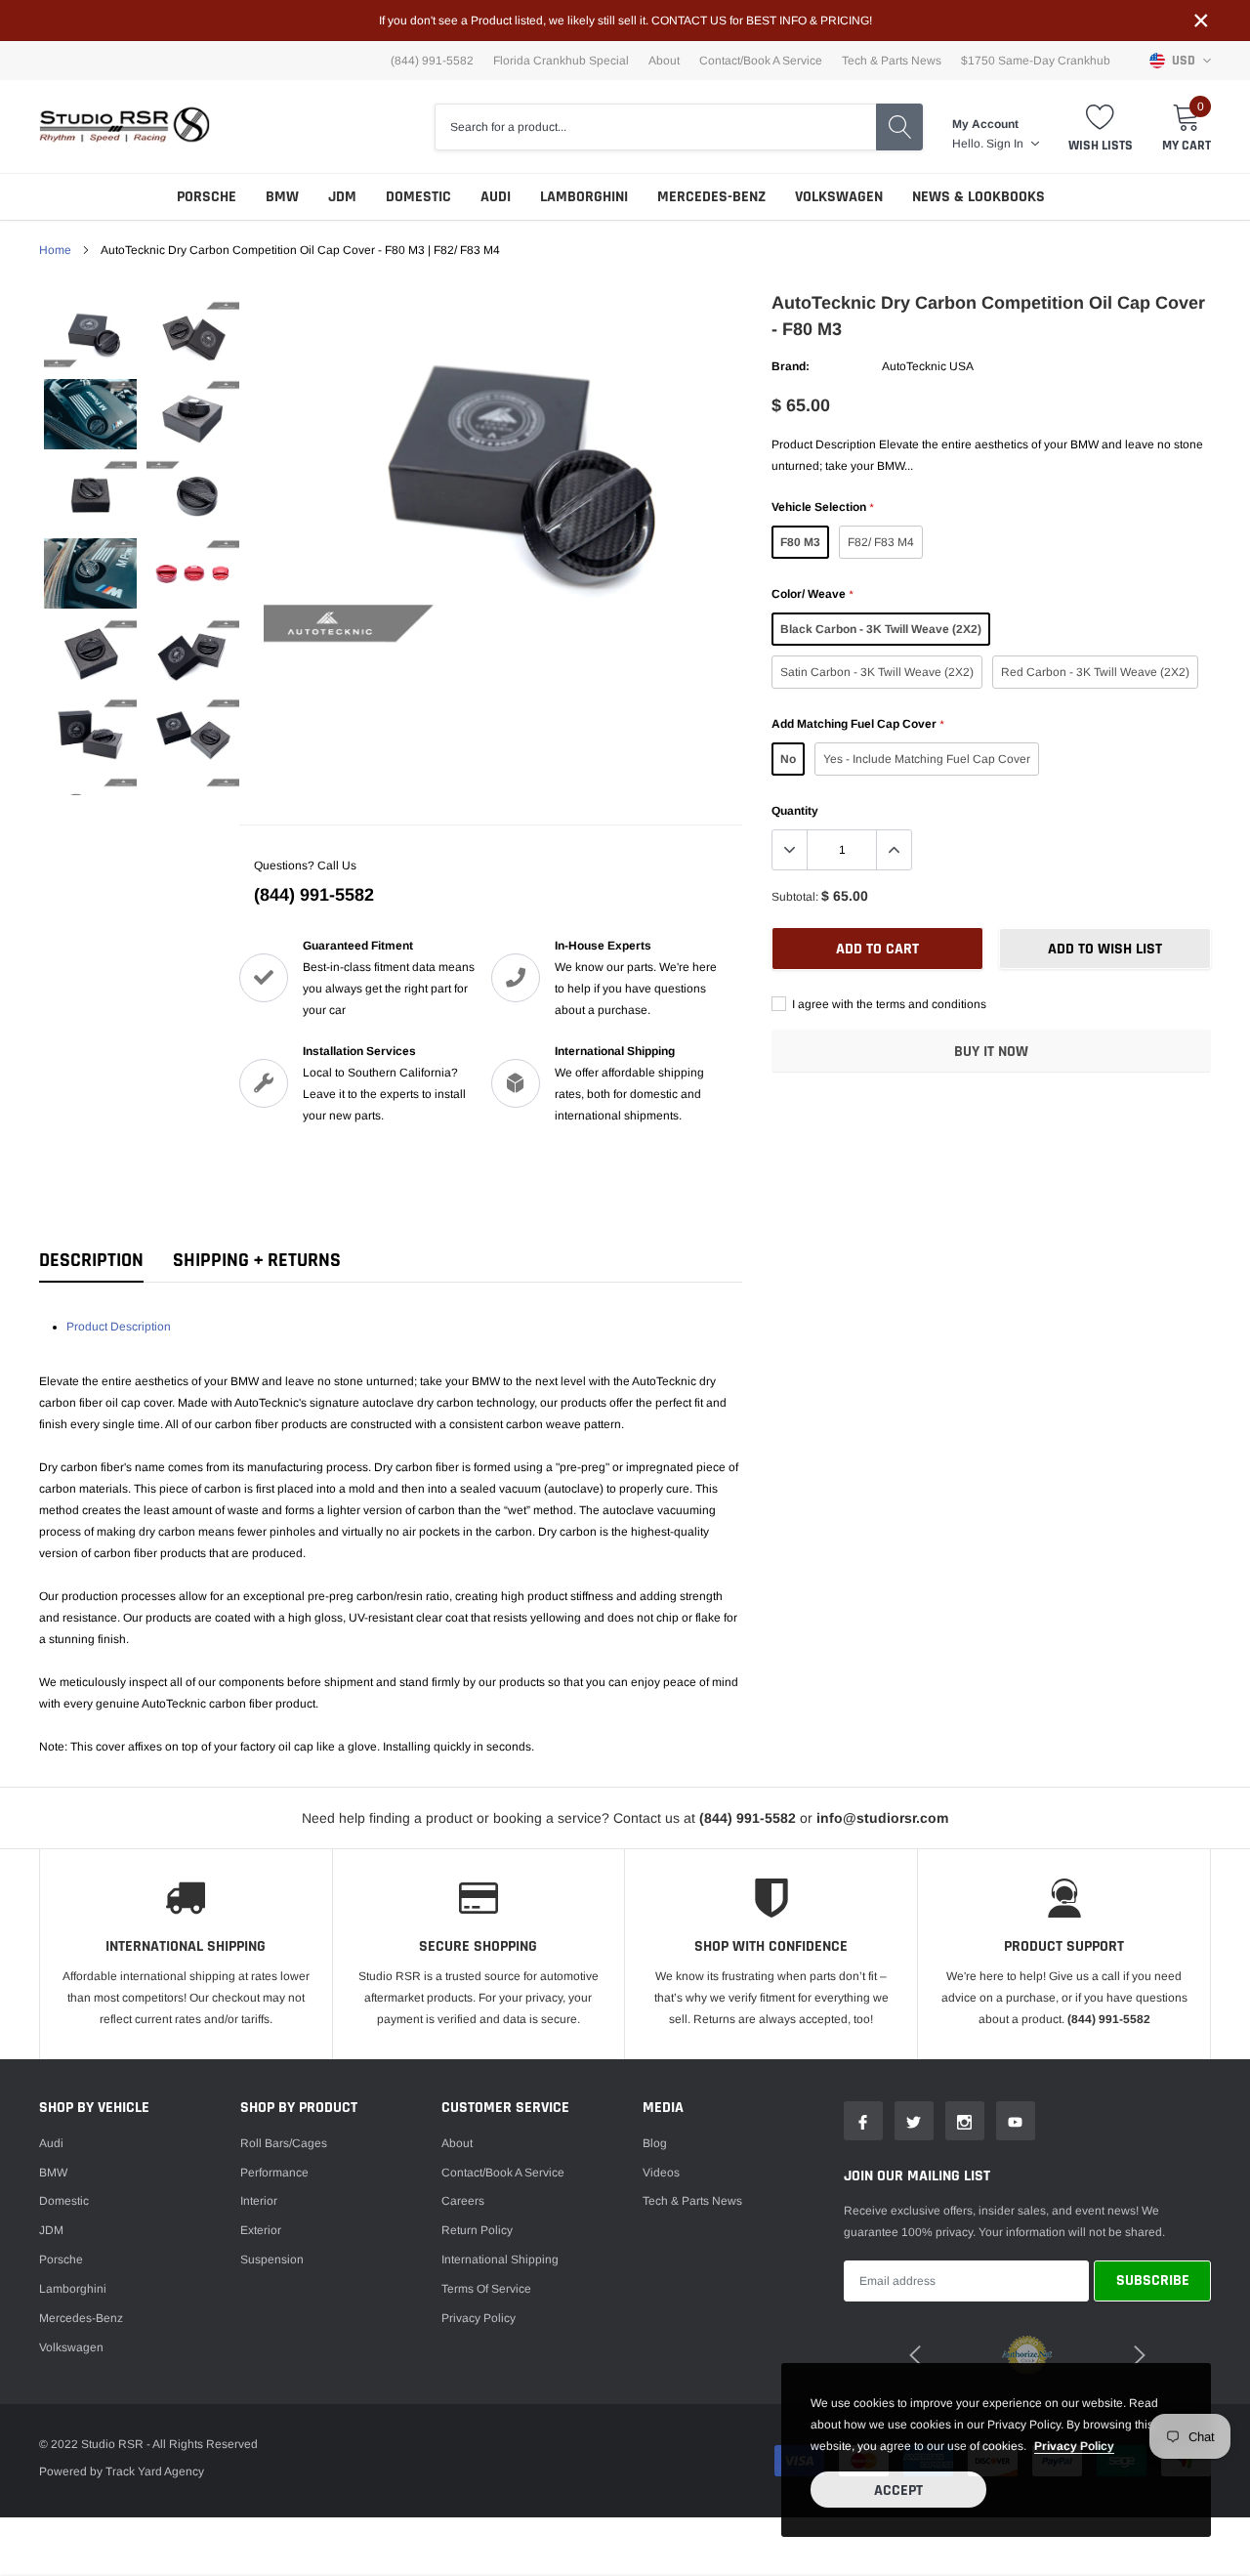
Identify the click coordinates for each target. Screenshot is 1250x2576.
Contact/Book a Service (761, 61)
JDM (342, 197)
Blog (655, 2143)
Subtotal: (795, 897)
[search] (899, 127)
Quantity (795, 811)
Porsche (207, 197)
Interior (259, 2201)
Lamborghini (584, 197)
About (664, 61)
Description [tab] (91, 1261)
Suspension (272, 2259)
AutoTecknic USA (928, 366)
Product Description (119, 1327)
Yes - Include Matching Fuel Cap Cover (927, 759)
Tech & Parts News (892, 61)
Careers (463, 2201)
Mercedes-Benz (711, 197)
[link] (90, 335)
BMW (282, 197)
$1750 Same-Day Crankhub (1036, 61)
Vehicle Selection (822, 507)
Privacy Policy (479, 2318)
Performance (274, 2173)
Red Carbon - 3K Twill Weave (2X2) (1095, 672)
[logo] (125, 127)
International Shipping (500, 2259)
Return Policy (477, 2230)
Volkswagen (839, 197)
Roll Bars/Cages (284, 2143)
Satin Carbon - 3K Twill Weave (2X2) (877, 672)
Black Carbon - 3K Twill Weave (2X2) (881, 629)
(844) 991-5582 (314, 895)
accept (898, 2491)
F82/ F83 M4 (881, 542)
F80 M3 (800, 542)
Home (55, 250)
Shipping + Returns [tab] (257, 1261)
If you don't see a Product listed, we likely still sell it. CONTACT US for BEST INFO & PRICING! (625, 21)
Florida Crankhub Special (561, 61)
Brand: (791, 366)
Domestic (418, 197)
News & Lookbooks (979, 197)
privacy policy (1074, 2446)
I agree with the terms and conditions (888, 1004)
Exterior (261, 2230)
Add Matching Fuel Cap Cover (857, 724)
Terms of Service (486, 2289)
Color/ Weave (812, 594)
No (788, 759)
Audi (496, 197)
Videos (661, 2173)
